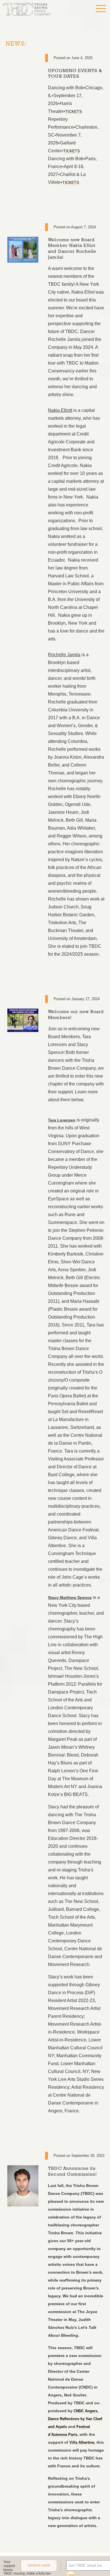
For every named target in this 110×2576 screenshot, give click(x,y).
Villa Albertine (82, 2451)
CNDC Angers (86, 2419)
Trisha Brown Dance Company (31, 13)
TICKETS (75, 113)
